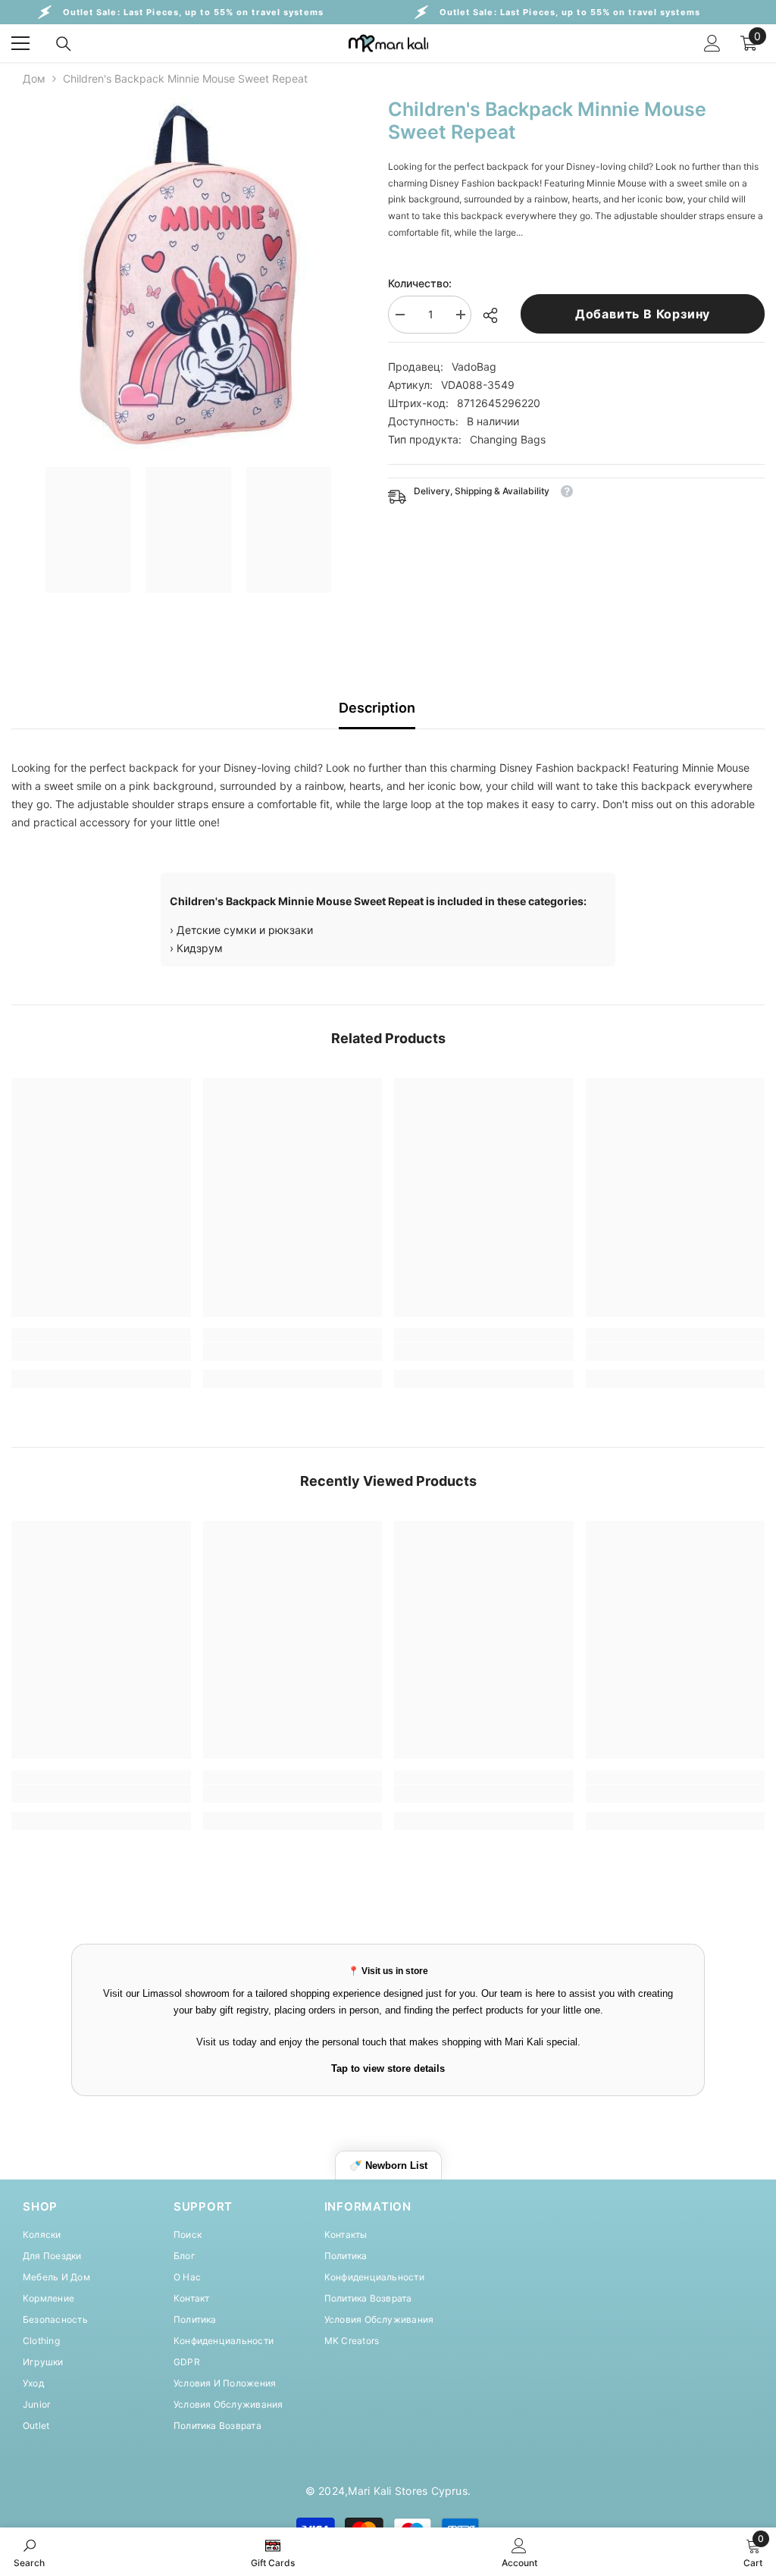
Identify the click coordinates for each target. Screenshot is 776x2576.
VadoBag (474, 367)
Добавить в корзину (643, 314)
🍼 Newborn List (388, 2165)
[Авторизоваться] (712, 43)
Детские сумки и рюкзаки (245, 930)
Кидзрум (200, 948)
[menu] (20, 43)
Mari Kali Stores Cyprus (408, 2491)
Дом (34, 78)
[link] (101, 1352)
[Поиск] (64, 44)
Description (377, 708)
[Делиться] (496, 315)
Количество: (420, 283)
